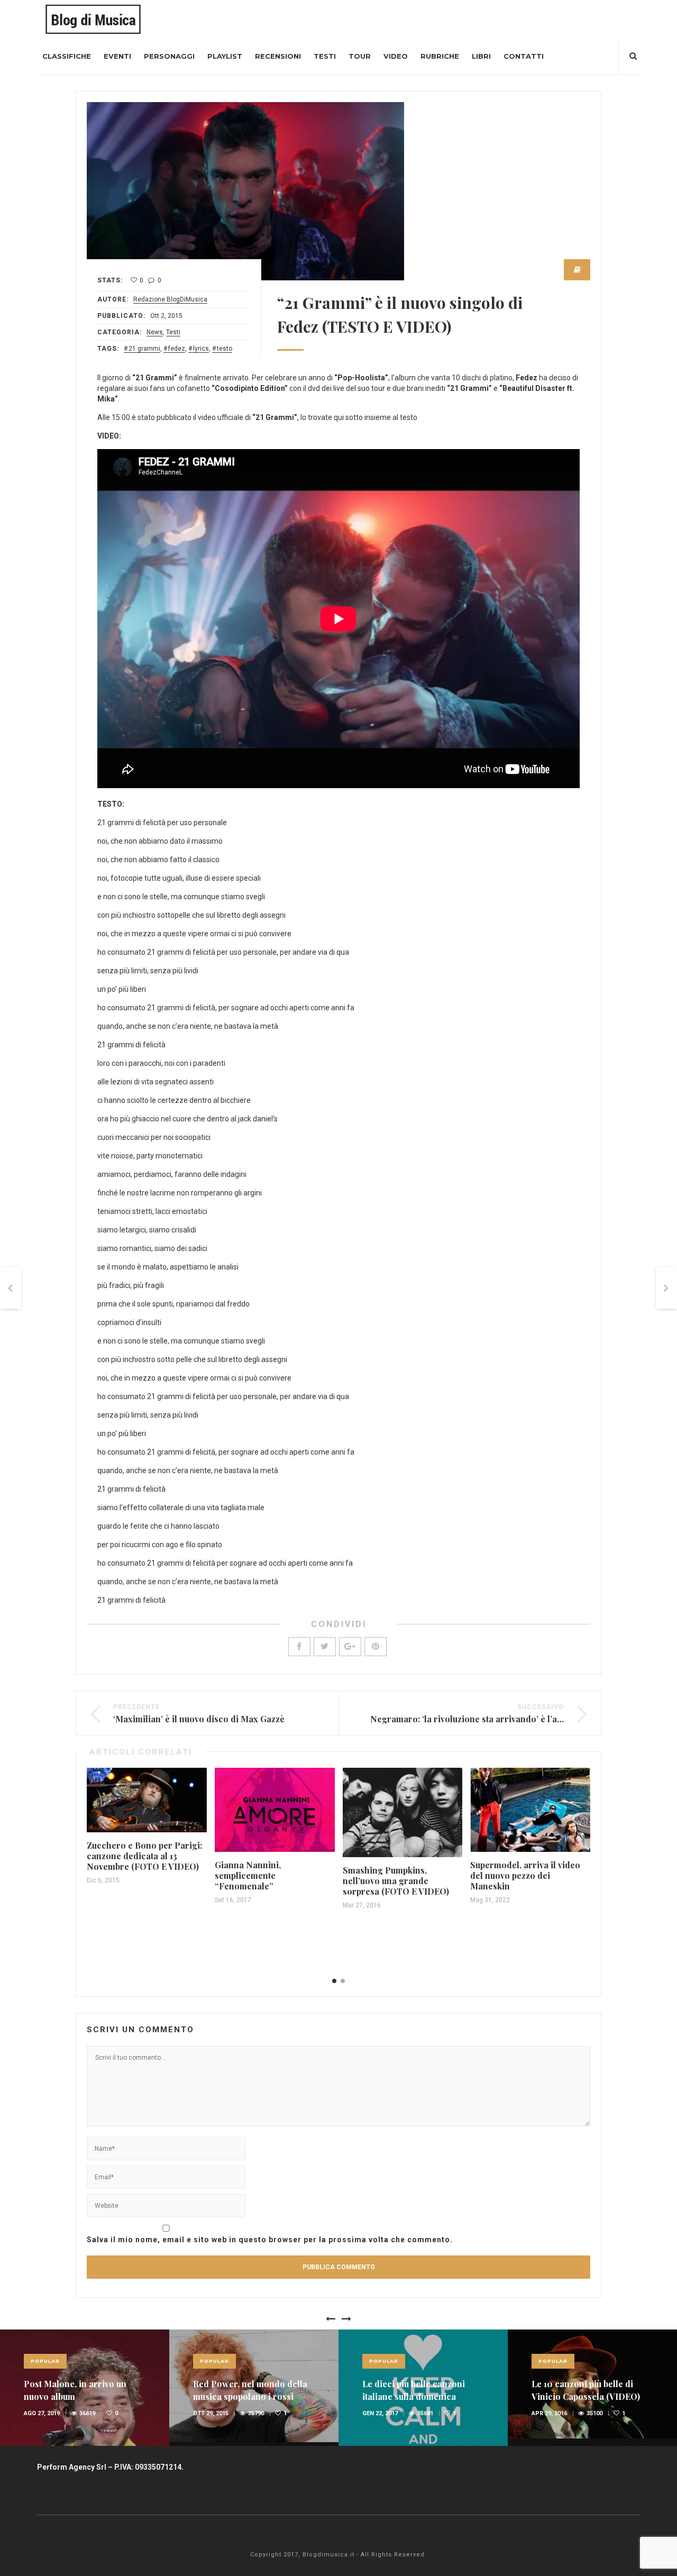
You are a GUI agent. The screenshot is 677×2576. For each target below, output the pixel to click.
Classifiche (67, 56)
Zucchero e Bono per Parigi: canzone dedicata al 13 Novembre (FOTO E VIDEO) (144, 1856)
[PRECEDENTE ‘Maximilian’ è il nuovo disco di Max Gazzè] (11, 1288)
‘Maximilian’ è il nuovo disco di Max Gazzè (199, 1719)
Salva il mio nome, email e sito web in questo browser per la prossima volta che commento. (270, 2240)
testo (225, 349)
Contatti (524, 56)
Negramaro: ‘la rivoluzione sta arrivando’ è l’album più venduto (498, 1719)
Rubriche (440, 56)
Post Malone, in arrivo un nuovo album (75, 2390)
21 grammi (144, 349)
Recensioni (278, 56)
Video (396, 56)
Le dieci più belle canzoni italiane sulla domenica (414, 2390)
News (155, 332)
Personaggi (169, 56)
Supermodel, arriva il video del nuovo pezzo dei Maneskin (525, 1875)
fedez (177, 349)
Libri (481, 56)
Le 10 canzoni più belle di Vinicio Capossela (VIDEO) (586, 2390)
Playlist (225, 56)
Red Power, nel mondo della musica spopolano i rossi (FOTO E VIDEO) (250, 2396)
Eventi (117, 56)
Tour (360, 56)
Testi (325, 56)
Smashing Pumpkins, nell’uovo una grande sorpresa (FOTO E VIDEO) (396, 1881)
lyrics (201, 349)
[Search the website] (633, 56)
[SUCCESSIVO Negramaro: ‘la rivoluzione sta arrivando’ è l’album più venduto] (666, 1288)
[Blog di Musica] (93, 19)
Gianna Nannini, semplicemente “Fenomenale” (248, 1875)
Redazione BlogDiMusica (170, 299)
